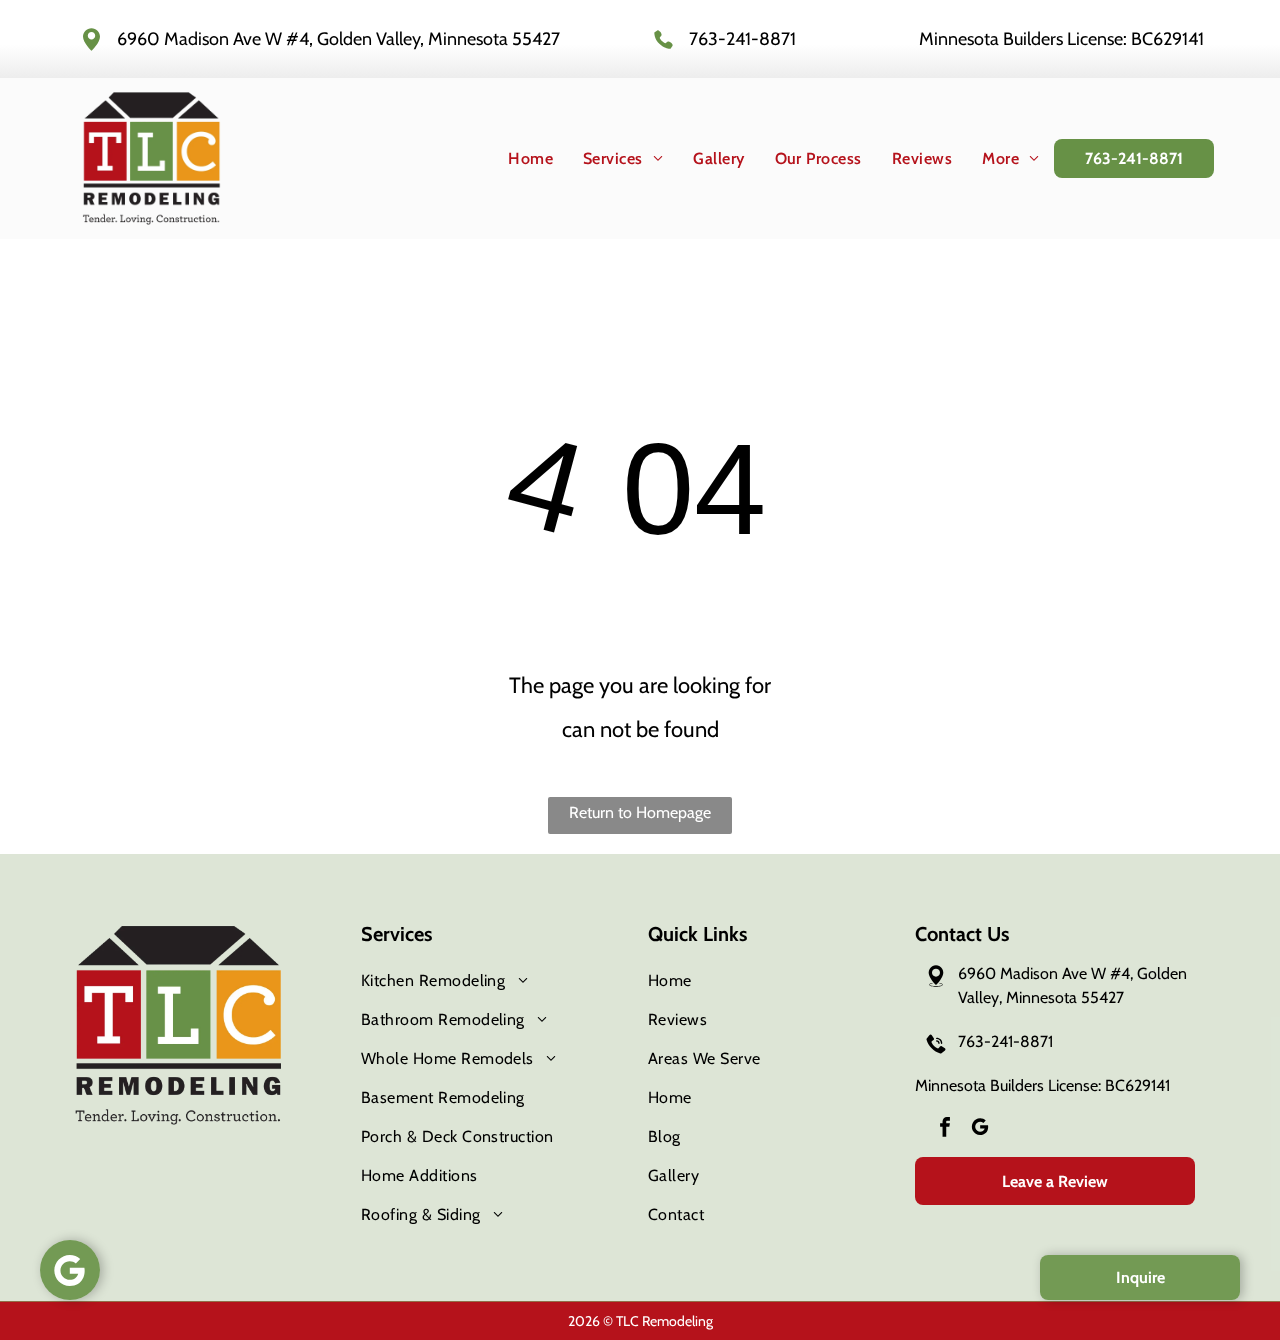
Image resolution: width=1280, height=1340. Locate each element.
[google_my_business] (980, 1129)
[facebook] (945, 1129)
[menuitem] (515, 158)
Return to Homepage (640, 812)
